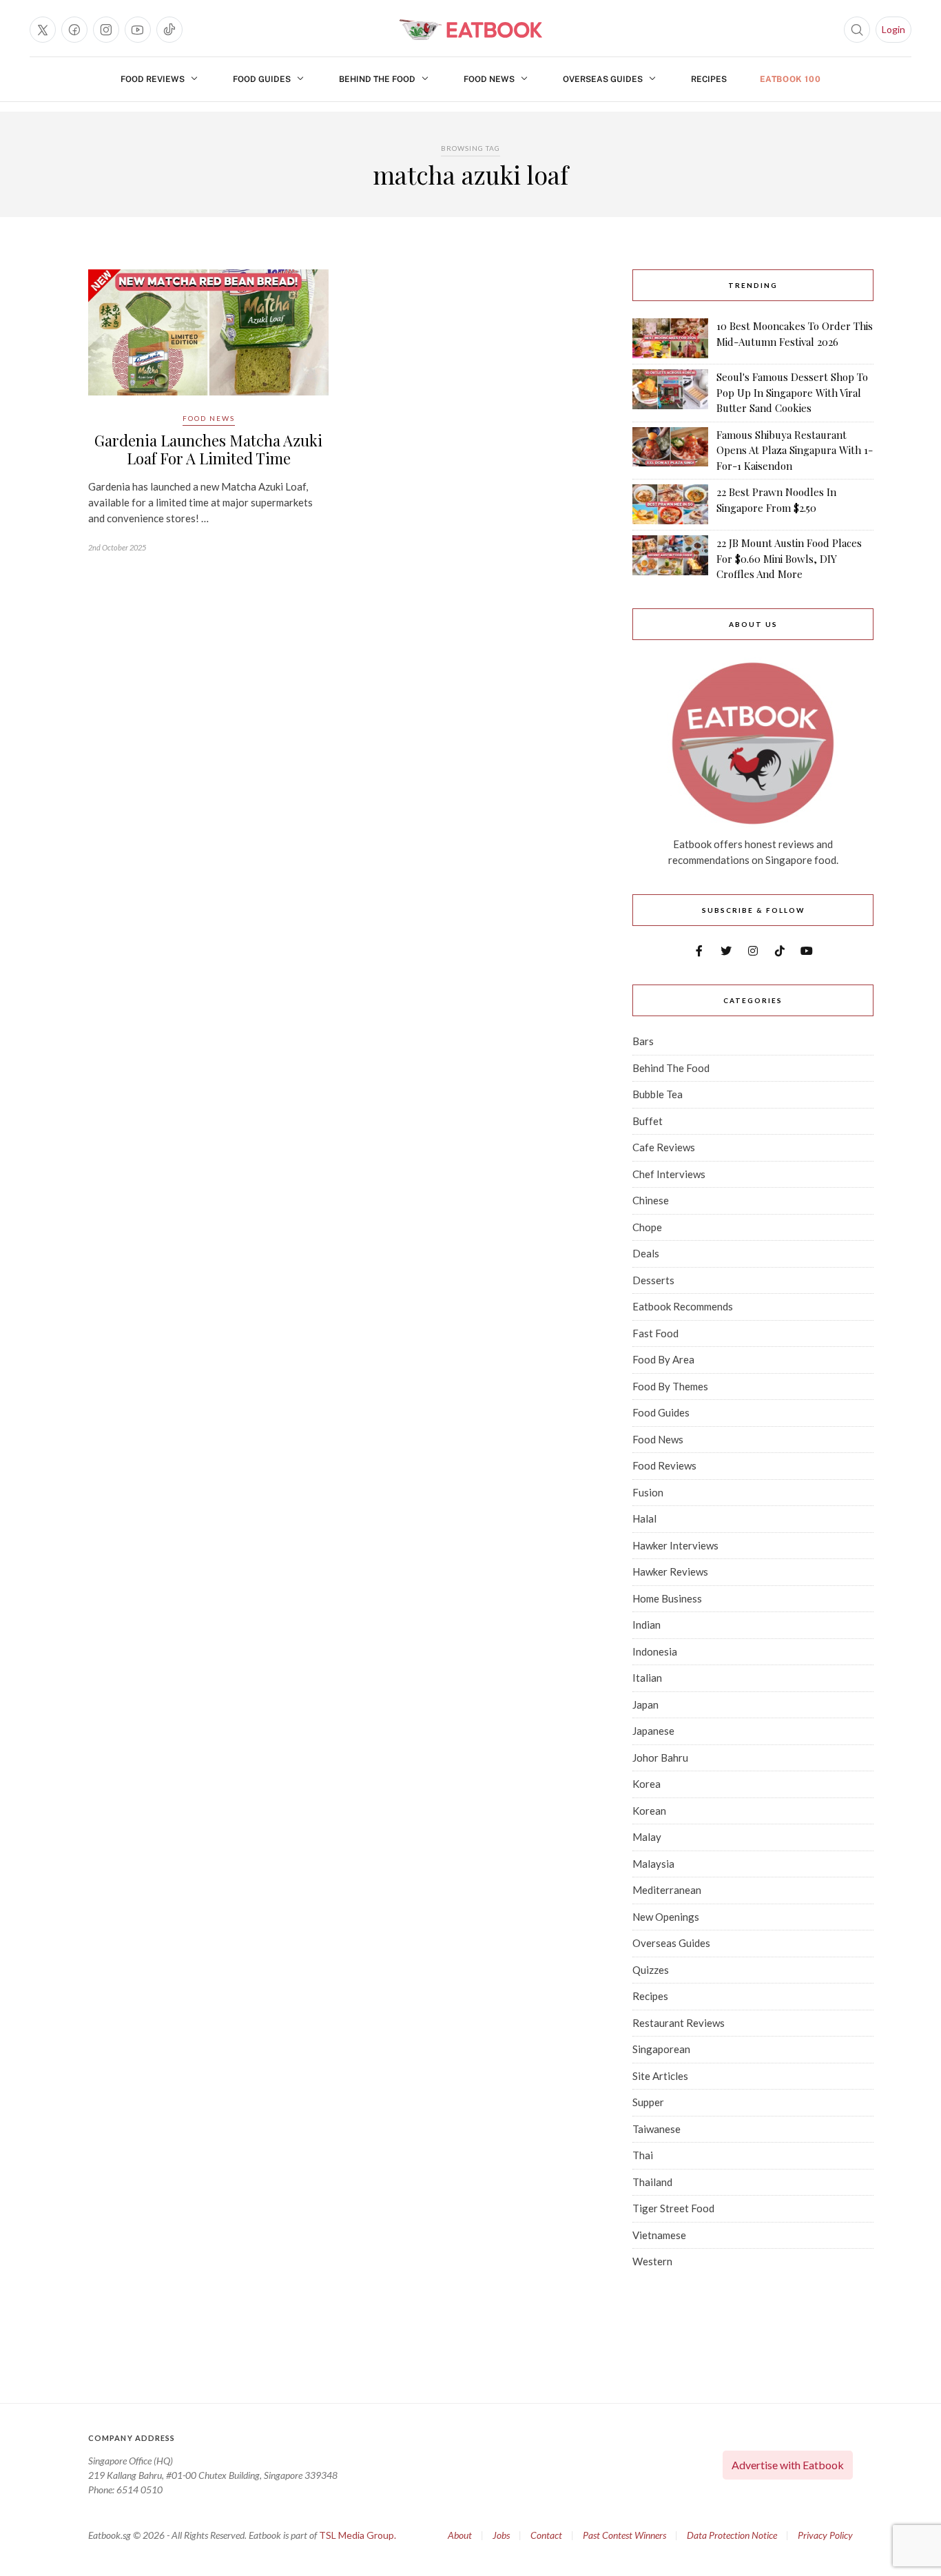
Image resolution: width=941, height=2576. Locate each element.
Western (652, 2261)
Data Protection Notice (732, 2535)
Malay (647, 1837)
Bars (643, 1041)
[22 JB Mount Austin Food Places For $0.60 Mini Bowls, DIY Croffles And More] (670, 559)
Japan (645, 1704)
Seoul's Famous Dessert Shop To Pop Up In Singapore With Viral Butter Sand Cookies (792, 392)
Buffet (648, 1121)
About (460, 2535)
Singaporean (661, 2049)
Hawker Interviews (675, 1545)
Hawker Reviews (670, 1572)
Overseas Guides (603, 79)
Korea (647, 1784)
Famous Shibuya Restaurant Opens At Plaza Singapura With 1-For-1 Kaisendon (795, 450)
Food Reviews (153, 79)
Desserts (653, 1280)
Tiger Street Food (673, 2208)
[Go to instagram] (106, 30)
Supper (648, 2102)
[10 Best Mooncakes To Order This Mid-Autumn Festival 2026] (670, 338)
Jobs (501, 2535)
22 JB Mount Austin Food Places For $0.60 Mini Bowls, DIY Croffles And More (789, 558)
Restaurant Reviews (679, 2023)
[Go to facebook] (74, 30)
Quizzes (651, 1970)
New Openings (666, 1917)
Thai (643, 2155)
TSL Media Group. (358, 2535)
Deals (646, 1253)
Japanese (653, 1731)
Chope (647, 1227)
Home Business (667, 1598)
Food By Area (663, 1359)
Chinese (651, 1200)
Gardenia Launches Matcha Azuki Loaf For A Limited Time (208, 449)
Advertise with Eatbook (788, 2465)
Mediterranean (667, 1890)
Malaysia (653, 1864)
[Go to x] (43, 30)
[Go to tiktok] (169, 30)
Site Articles (660, 2076)
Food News (489, 79)
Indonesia (655, 1651)
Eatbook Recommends (683, 1306)
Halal (644, 1518)
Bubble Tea (658, 1094)
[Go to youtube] (138, 30)
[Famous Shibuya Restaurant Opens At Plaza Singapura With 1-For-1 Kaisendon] (670, 451)
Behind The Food (377, 79)
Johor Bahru (660, 1758)
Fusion (648, 1492)
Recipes (709, 79)
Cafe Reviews (664, 1147)
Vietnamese (659, 2235)
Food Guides (262, 79)
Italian (647, 1678)
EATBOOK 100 (790, 79)
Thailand (652, 2182)
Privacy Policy (825, 2535)
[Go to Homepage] (470, 30)
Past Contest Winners (624, 2535)
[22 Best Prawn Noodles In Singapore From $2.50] (670, 504)
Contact (546, 2535)
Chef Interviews (669, 1174)
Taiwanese (656, 2129)
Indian (647, 1625)
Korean (649, 1811)
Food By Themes (670, 1386)
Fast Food (655, 1333)
